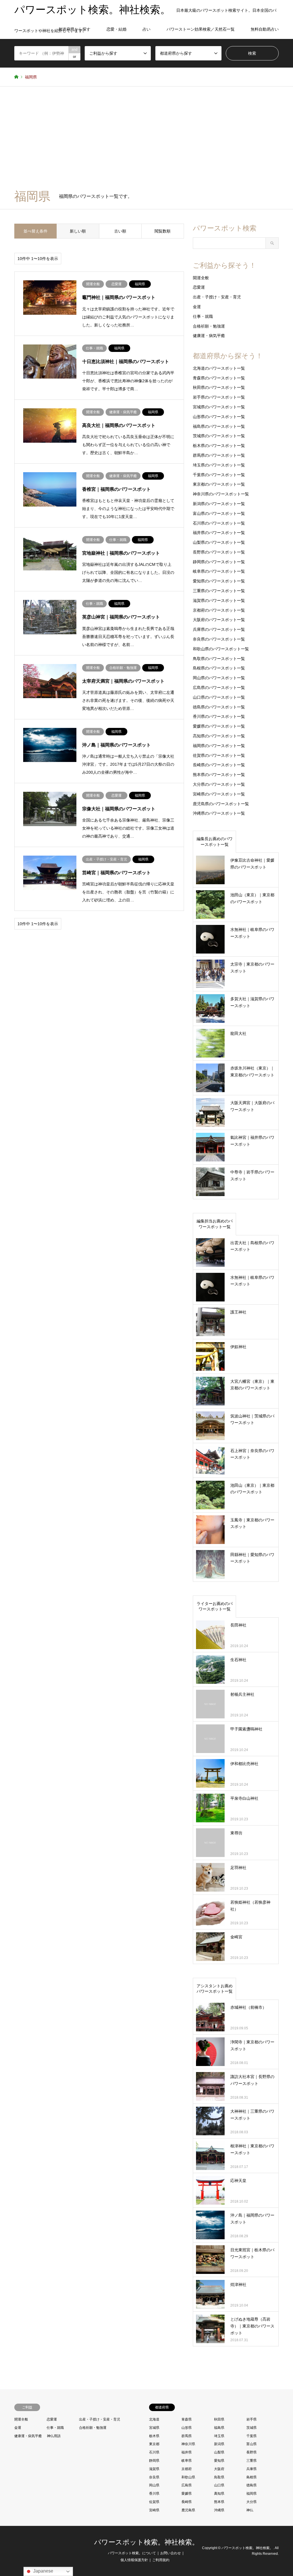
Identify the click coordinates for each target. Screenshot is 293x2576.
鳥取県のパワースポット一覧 (219, 659)
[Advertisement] (146, 141)
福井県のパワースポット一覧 (219, 533)
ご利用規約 (161, 2560)
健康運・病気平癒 (209, 336)
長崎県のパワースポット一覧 (219, 765)
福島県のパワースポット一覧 (219, 426)
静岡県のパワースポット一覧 (219, 562)
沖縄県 (219, 2510)
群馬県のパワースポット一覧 (219, 455)
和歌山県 (188, 2477)
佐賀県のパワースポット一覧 (219, 755)
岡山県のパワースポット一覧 (219, 678)
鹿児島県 (188, 2510)
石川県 (154, 2452)
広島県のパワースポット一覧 (219, 688)
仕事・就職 (203, 316)
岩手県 (252, 2419)
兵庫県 (252, 2469)
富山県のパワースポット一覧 (219, 513)
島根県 (252, 2477)
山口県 (219, 2485)
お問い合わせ (171, 2553)
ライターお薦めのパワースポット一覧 (215, 1606)
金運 (197, 307)
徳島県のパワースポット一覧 (219, 707)
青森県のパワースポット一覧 (219, 378)
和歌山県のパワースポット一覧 (221, 649)
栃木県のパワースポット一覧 (219, 446)
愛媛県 (187, 2494)
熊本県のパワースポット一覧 (219, 775)
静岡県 (154, 2461)
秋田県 (219, 2419)
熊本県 (219, 2502)
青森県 (187, 2419)
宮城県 (154, 2428)
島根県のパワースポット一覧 (219, 668)
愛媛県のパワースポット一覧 (219, 726)
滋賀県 (154, 2469)
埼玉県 (219, 2436)
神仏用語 (54, 2436)
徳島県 (252, 2485)
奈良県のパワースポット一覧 (219, 639)
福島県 (219, 2428)
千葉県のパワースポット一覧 (219, 475)
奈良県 (154, 2477)
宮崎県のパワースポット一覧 (219, 794)
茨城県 (252, 2428)
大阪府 (219, 2469)
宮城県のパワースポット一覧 (219, 407)
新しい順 (78, 231)
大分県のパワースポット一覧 (219, 784)
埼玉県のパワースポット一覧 (219, 465)
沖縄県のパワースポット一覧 (219, 813)
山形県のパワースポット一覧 (219, 417)
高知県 (219, 2494)
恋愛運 (199, 287)
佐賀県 (154, 2502)
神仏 (250, 2510)
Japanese (43, 2571)
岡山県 (154, 2485)
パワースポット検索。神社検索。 (146, 2542)
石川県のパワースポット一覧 (219, 523)
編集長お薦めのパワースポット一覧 (215, 842)
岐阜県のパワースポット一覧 (219, 571)
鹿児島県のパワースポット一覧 (221, 804)
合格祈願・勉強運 (209, 326)
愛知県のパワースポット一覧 (219, 581)
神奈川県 (188, 2444)
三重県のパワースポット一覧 (219, 591)
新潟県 (219, 2444)
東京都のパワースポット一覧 (219, 484)
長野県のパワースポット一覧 (219, 552)
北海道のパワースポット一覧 (219, 368)
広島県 (187, 2485)
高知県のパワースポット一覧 (219, 736)
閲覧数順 (163, 231)
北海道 (154, 2419)
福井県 (187, 2452)
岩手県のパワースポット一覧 (219, 397)
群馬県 (187, 2436)
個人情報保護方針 (134, 2560)
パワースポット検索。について (132, 2553)
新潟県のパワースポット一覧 (219, 504)
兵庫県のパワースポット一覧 (219, 629)
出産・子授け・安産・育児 (217, 297)
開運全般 (201, 278)
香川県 (154, 2494)
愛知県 (219, 2461)
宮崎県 (154, 2510)
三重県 (252, 2461)
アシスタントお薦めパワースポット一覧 (215, 1989)
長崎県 (187, 2502)
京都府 (187, 2469)
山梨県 (219, 2452)
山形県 (187, 2428)
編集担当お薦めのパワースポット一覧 (215, 1224)
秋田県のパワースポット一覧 (219, 387)
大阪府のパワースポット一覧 (219, 620)
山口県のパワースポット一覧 (219, 697)
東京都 (154, 2444)
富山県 (252, 2444)
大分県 (252, 2502)
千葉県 (252, 2436)
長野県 (252, 2452)
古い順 (120, 231)
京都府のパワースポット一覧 (219, 610)
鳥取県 (219, 2477)
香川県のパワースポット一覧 (219, 716)
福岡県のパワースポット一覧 (219, 746)
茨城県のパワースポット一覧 (219, 436)
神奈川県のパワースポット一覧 (221, 494)
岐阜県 (187, 2461)
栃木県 (154, 2436)
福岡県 (252, 2494)
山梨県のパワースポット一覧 (219, 542)
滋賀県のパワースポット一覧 (219, 600)
